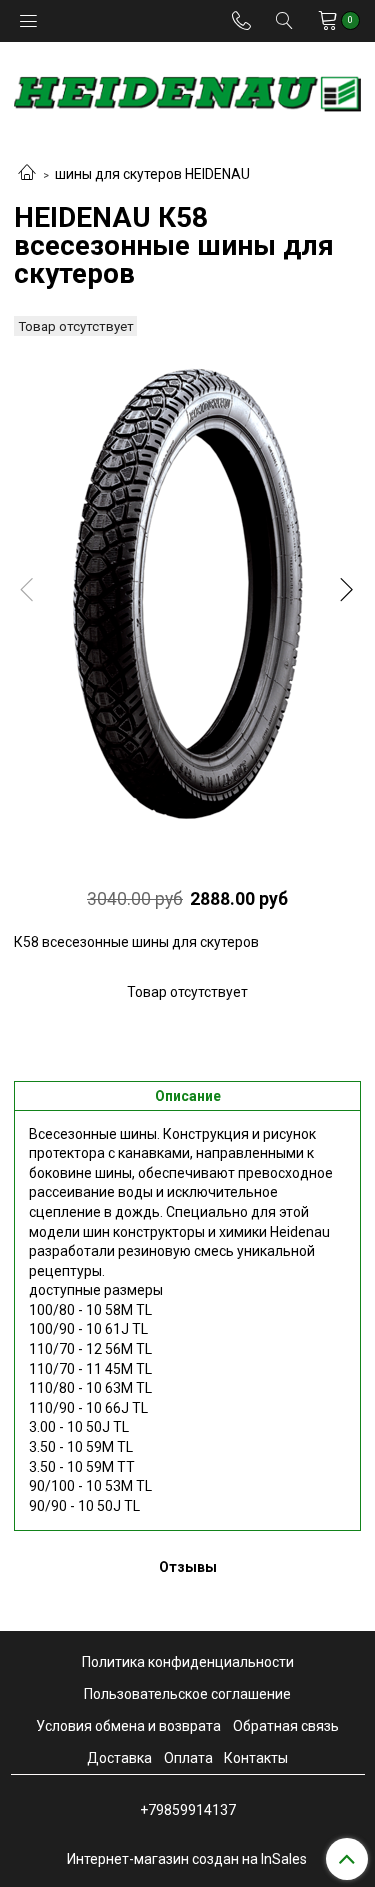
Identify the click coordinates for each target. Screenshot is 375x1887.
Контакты (256, 1758)
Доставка (119, 1758)
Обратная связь (286, 1726)
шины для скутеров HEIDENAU (152, 174)
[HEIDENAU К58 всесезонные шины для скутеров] (187, 594)
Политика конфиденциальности (188, 1662)
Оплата (188, 1758)
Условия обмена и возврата (128, 1726)
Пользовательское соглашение (187, 1694)
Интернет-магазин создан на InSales (187, 1859)
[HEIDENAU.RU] (187, 89)
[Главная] (27, 174)
